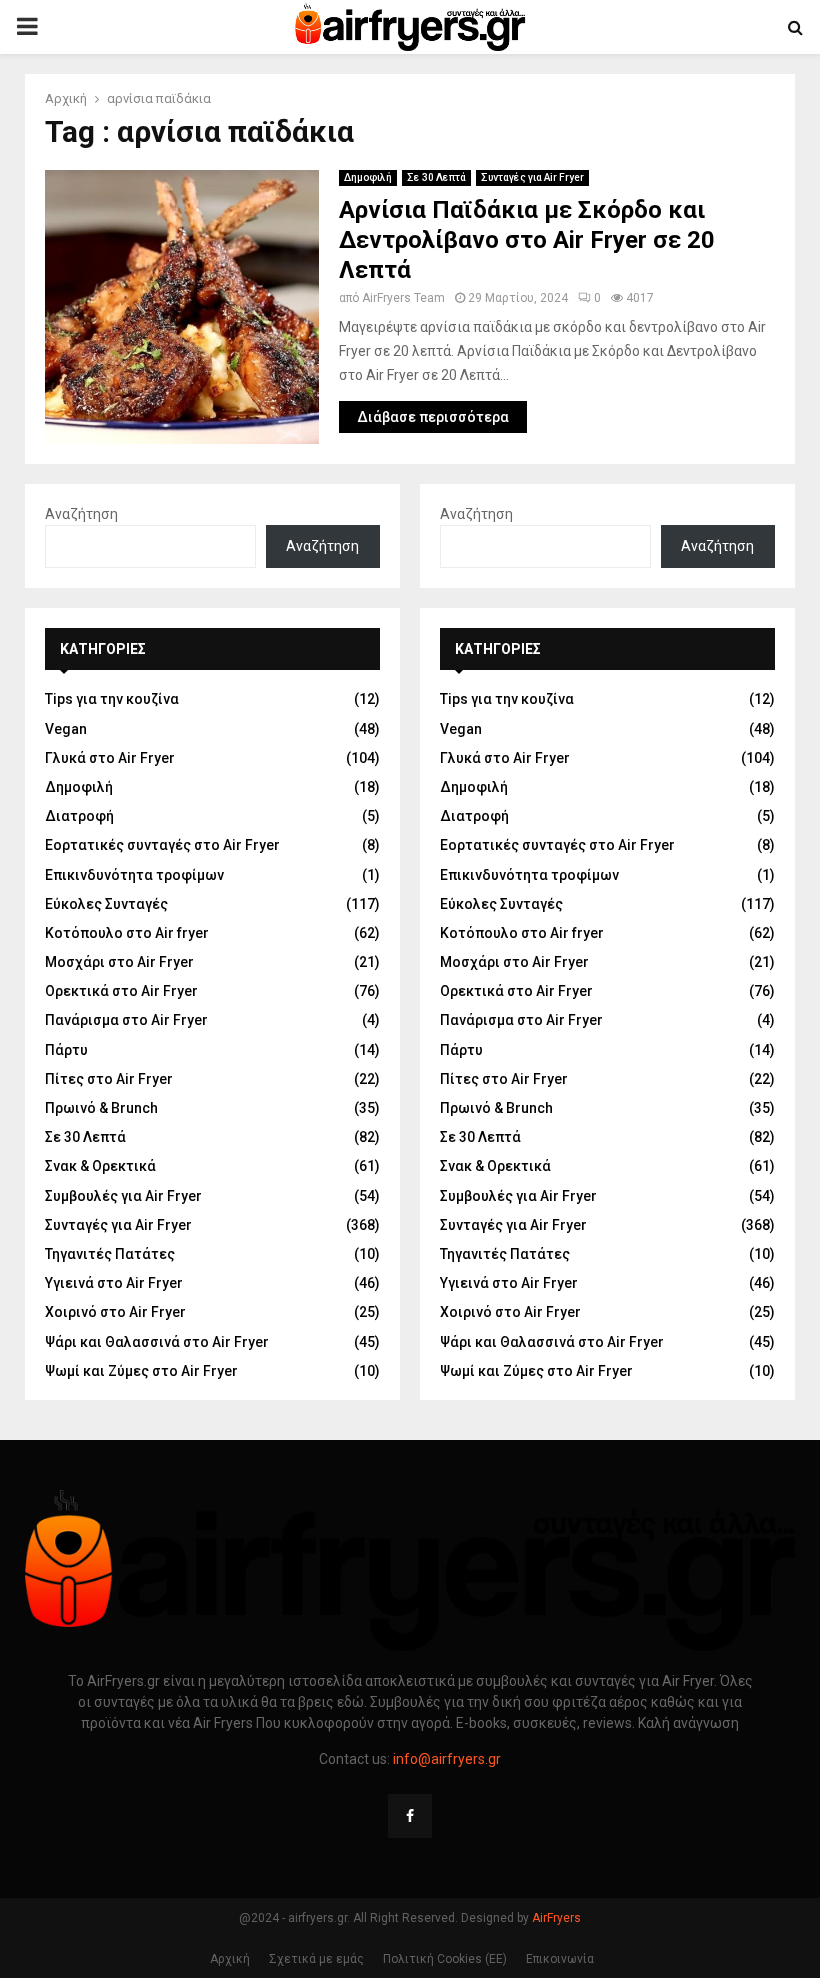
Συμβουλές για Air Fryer (123, 1196)
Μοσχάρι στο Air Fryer (119, 962)
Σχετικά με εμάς (316, 1959)
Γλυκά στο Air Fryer (110, 758)
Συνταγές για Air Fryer (532, 177)
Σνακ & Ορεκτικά (100, 1166)
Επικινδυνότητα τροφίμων (134, 875)
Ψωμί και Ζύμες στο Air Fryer (141, 1371)
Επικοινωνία (560, 1959)
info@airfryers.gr (447, 1759)
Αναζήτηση (81, 514)
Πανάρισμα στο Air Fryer (126, 1020)
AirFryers (556, 1918)
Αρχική (230, 1959)
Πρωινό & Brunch (101, 1108)
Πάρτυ (66, 1050)
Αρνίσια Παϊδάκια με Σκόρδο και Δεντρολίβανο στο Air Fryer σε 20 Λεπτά (527, 240)
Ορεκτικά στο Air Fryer (121, 991)
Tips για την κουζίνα (112, 699)
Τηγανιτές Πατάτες (110, 1254)
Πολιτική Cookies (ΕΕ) (445, 1959)
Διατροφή (79, 816)
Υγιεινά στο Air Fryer (114, 1283)
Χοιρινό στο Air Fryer (115, 1312)
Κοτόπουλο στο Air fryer (127, 933)
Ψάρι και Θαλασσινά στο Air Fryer (157, 1342)
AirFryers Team (403, 298)
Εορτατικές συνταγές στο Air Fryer (162, 845)
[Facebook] (410, 1816)
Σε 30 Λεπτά (436, 177)
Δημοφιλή (368, 177)
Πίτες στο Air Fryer (109, 1079)
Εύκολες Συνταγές (106, 904)
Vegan (66, 729)
